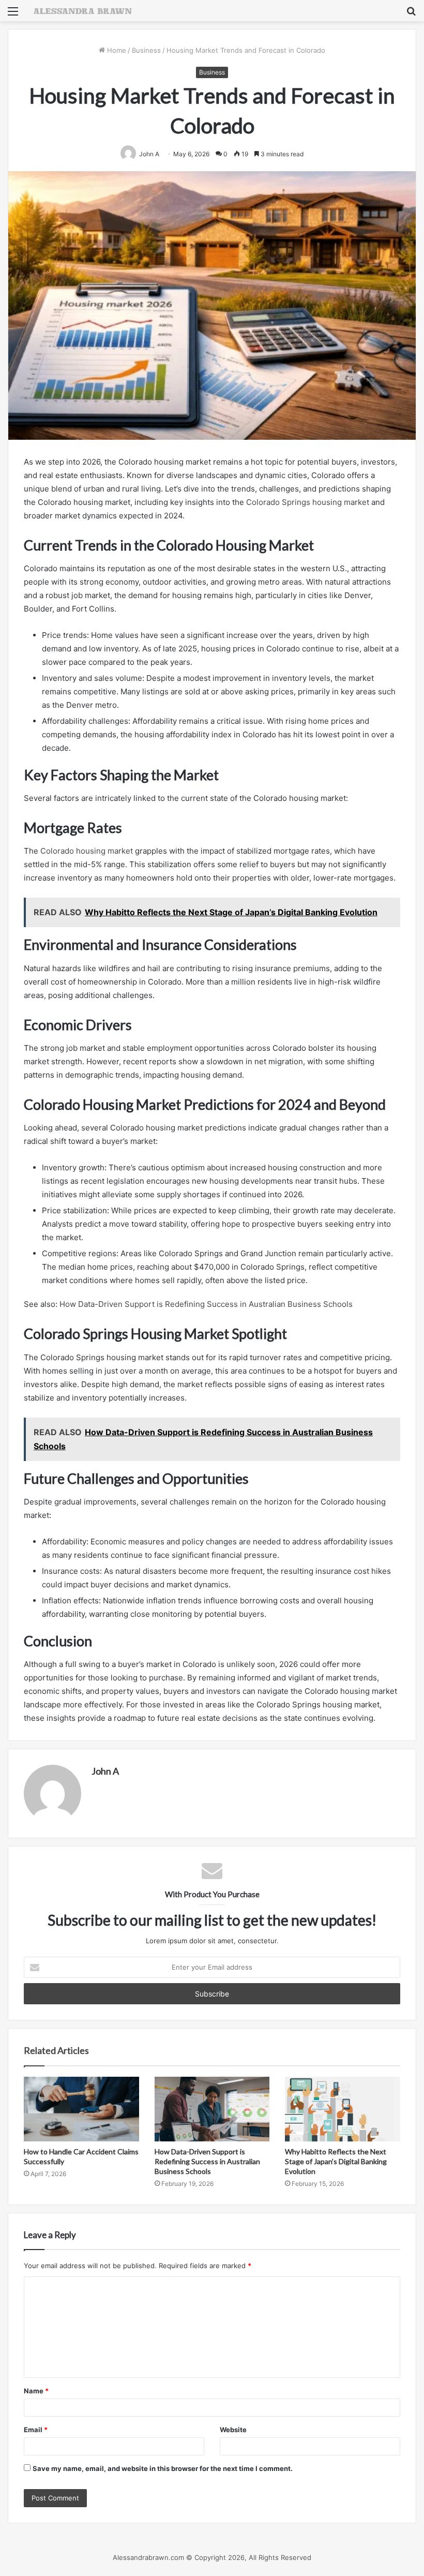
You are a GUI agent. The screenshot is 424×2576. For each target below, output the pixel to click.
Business (146, 50)
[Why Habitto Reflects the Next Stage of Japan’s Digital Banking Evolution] (343, 2109)
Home (116, 50)
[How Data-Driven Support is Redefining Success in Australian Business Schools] (212, 2109)
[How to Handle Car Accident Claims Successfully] (81, 2109)
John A (105, 1771)
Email (36, 2430)
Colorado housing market (87, 851)
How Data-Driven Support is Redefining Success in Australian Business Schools (206, 1304)
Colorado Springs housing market (308, 502)
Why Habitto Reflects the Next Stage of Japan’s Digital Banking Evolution (336, 2161)
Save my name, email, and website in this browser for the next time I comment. (163, 2468)
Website (233, 2430)
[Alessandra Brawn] (83, 11)
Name (36, 2391)
